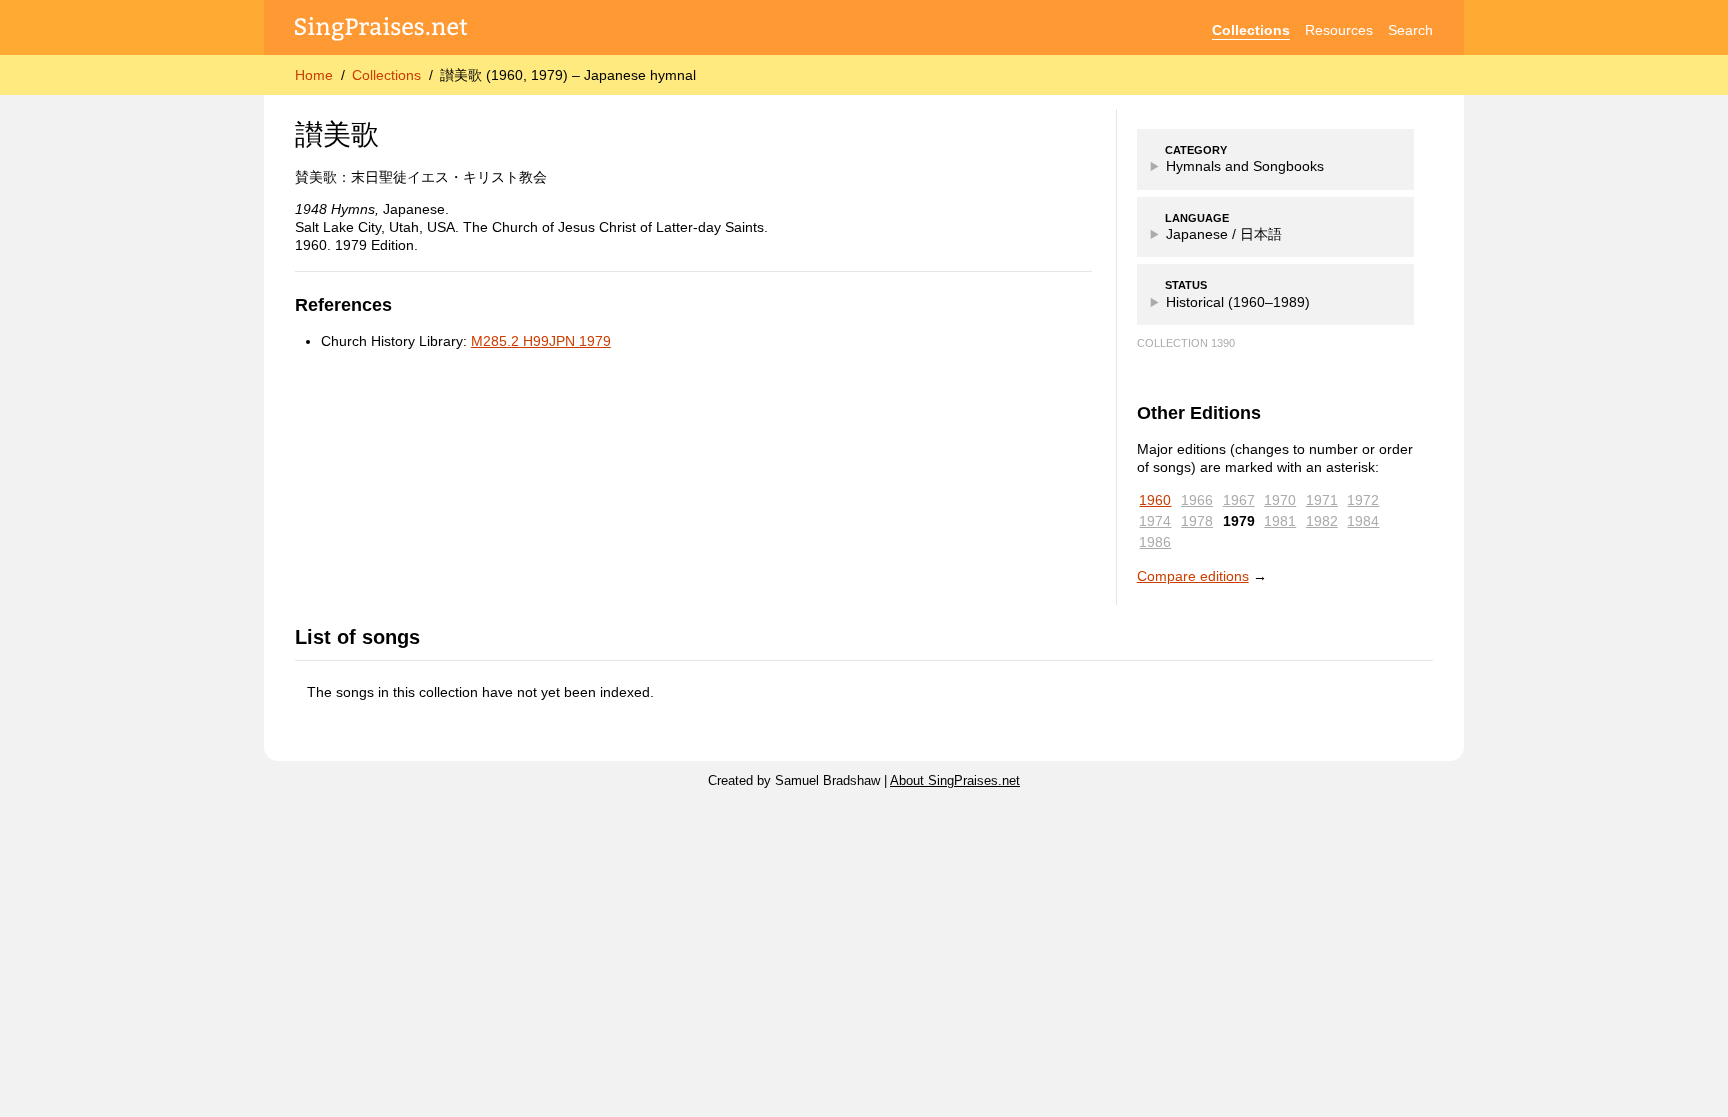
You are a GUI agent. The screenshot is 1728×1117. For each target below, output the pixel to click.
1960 (1155, 500)
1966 (1197, 500)
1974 (1155, 521)
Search (1410, 30)
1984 (1363, 521)
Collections (1251, 30)
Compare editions (1193, 576)
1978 (1197, 521)
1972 (1363, 500)
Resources (1339, 30)
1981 (1280, 521)
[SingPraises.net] (381, 30)
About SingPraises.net (955, 781)
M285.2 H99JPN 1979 (541, 341)
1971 (1322, 500)
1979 (1239, 521)
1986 (1155, 542)
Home (314, 75)
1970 (1280, 500)
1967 (1239, 500)
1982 (1322, 521)
